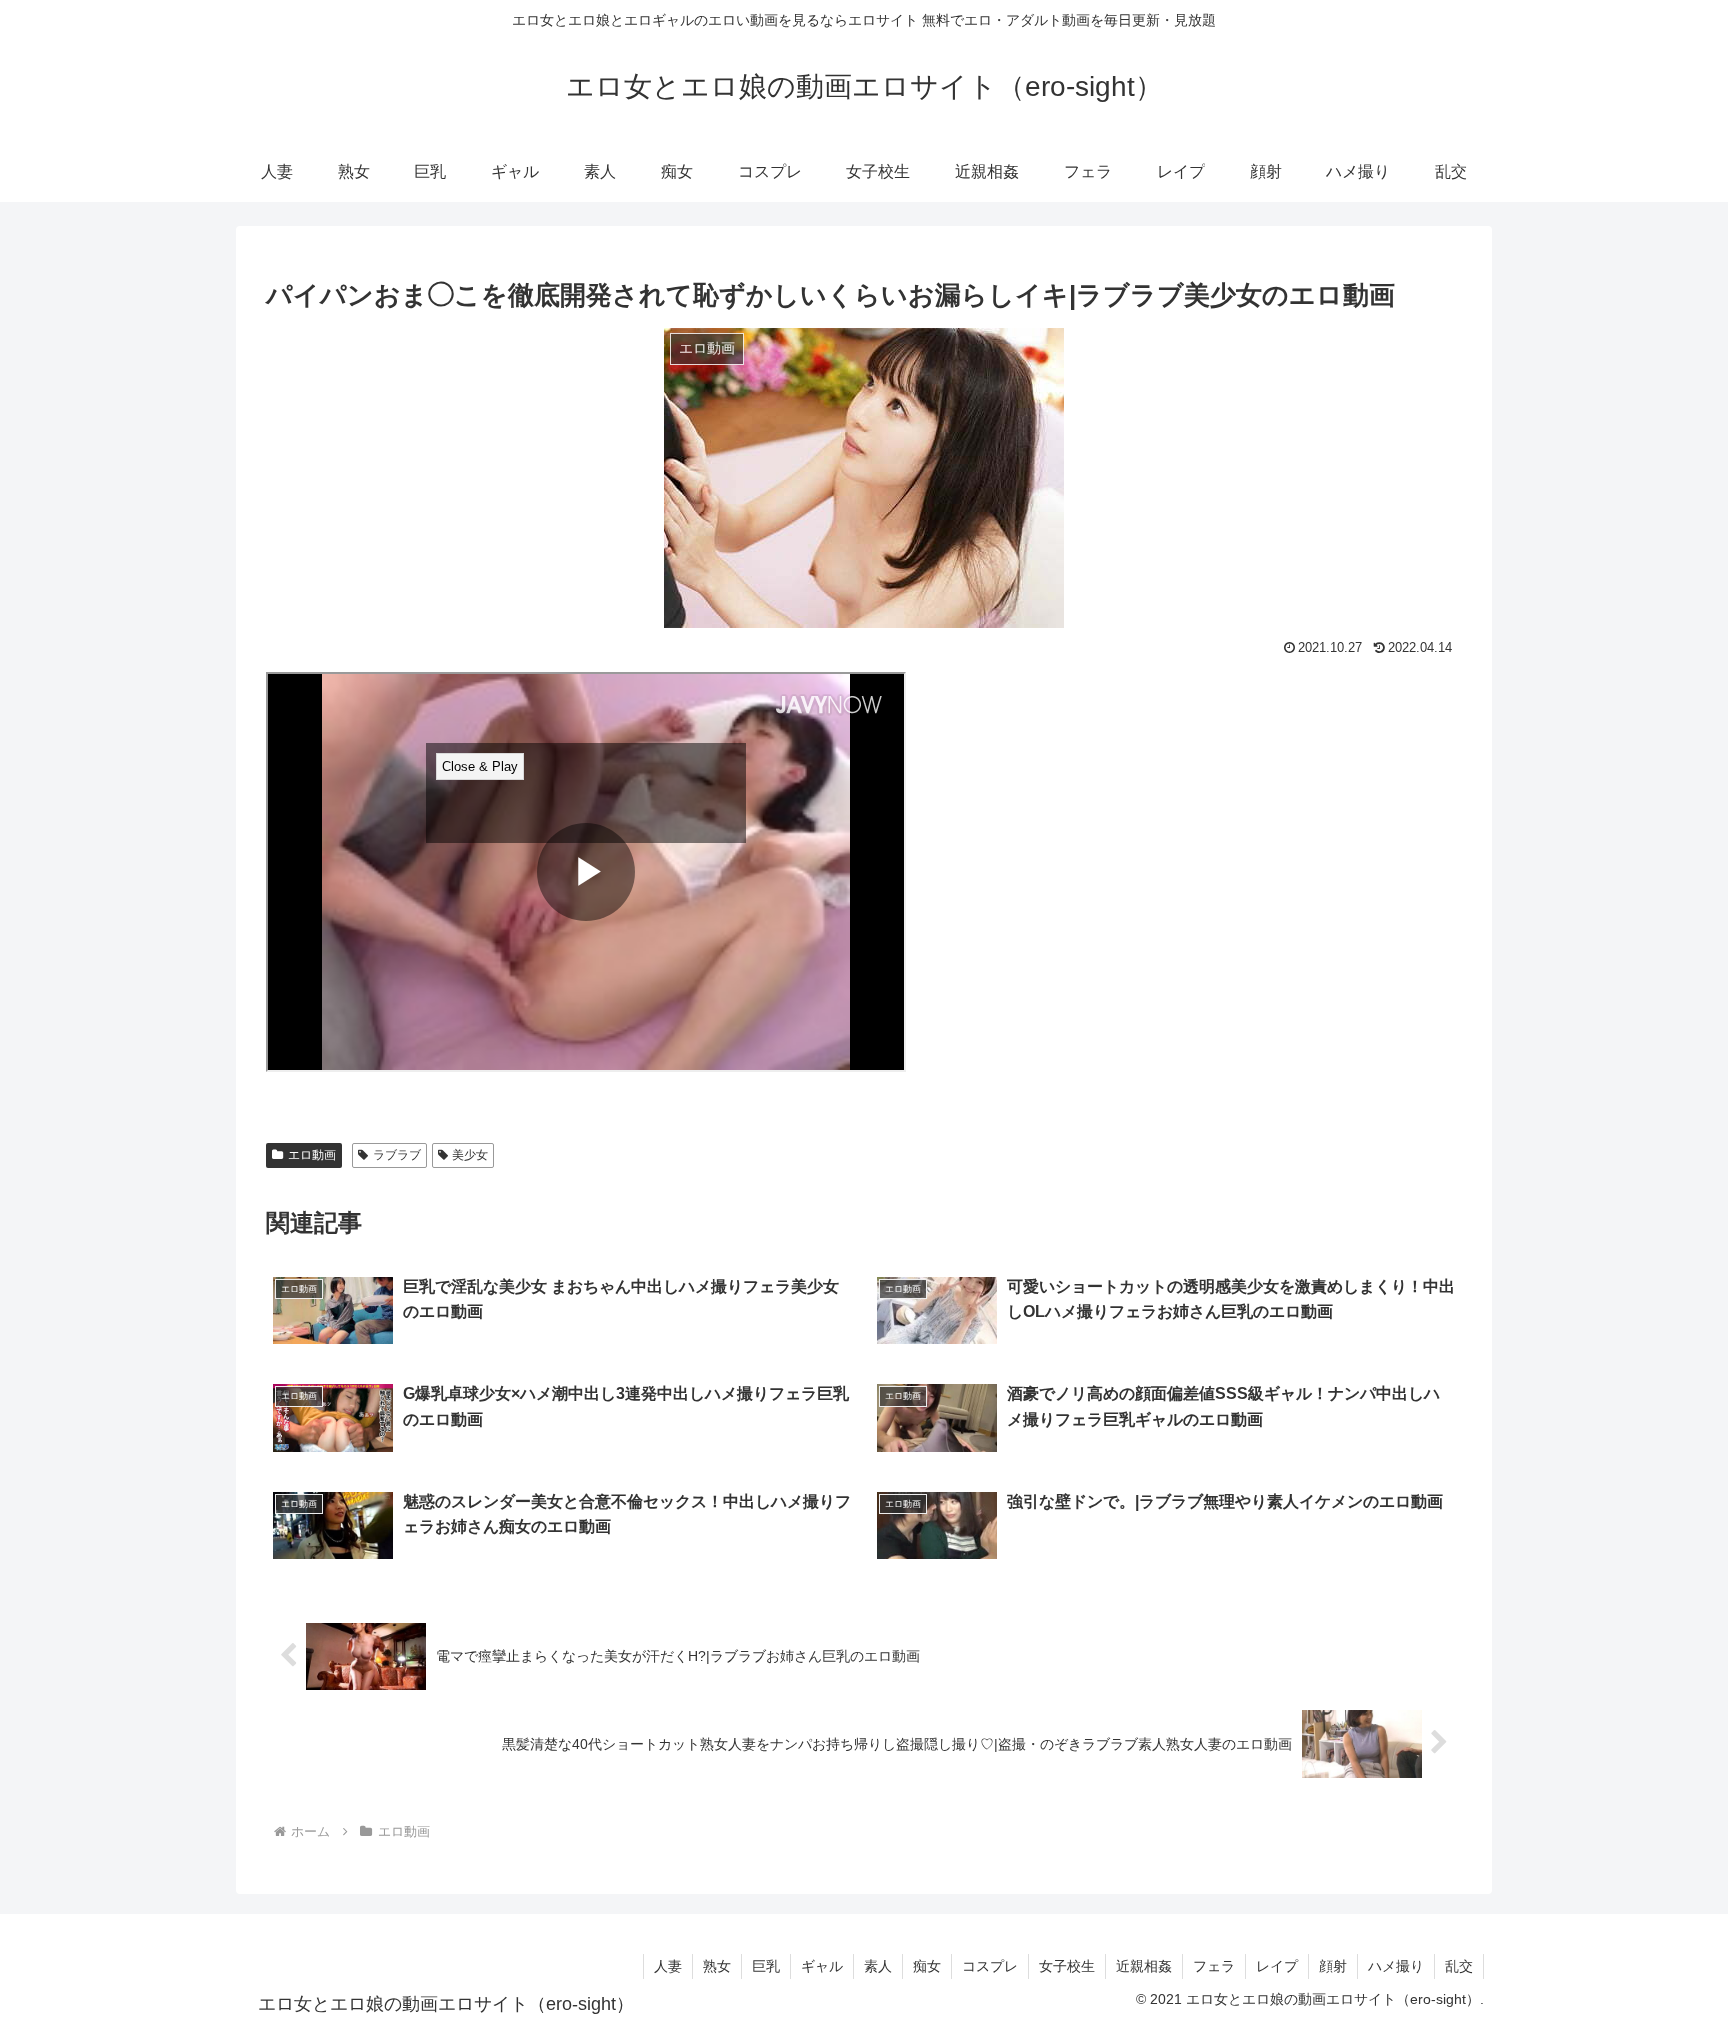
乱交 (1459, 1966)
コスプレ (990, 1966)
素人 (878, 1966)
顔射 (1333, 1966)
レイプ (1277, 1966)
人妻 (668, 1966)
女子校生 (1067, 1966)
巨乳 (766, 1966)
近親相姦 (1144, 1966)
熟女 (717, 1966)
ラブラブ (397, 1155)
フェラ (1214, 1966)
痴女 (927, 1966)
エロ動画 (312, 1155)
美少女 (470, 1155)
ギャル (822, 1966)
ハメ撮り (1396, 1966)
